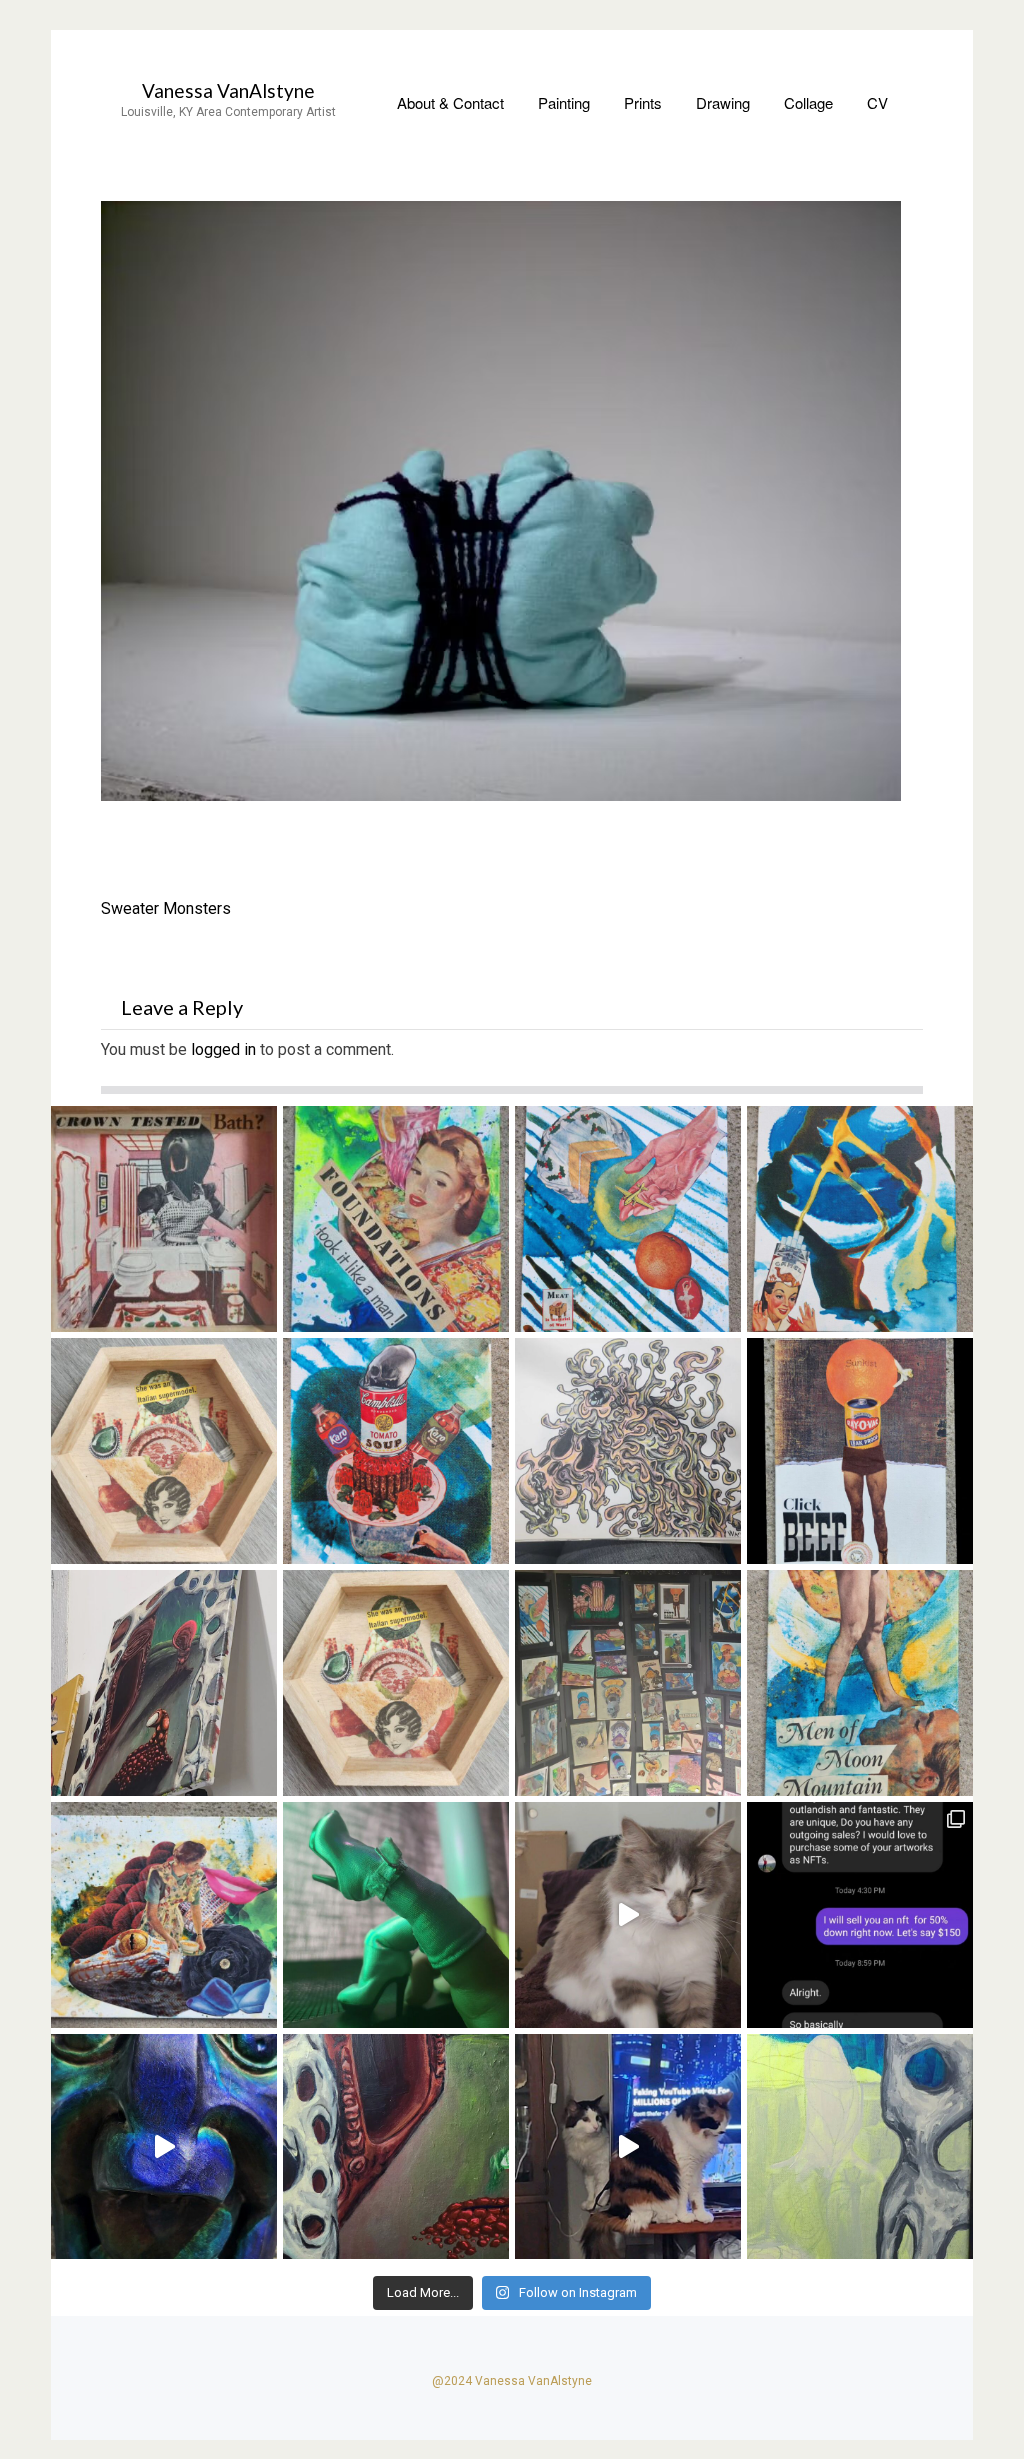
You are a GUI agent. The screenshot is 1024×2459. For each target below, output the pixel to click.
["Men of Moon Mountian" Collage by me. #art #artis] (860, 1683)
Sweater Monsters (166, 908)
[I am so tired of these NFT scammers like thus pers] (860, 1915)
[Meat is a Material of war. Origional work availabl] (628, 1219)
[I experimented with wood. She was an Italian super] (396, 1683)
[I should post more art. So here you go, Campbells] (396, 1451)
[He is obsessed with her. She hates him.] (628, 2147)
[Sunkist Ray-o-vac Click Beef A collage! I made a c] (860, 1451)
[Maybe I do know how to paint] (860, 2147)
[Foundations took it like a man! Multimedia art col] (396, 1219)
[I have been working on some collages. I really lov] (164, 1915)
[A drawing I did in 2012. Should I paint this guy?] (628, 1451)
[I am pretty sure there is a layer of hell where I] (628, 1683)
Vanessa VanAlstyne (228, 90)
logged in (223, 1049)
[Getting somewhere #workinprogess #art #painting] (396, 2147)
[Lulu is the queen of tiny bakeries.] (628, 1915)
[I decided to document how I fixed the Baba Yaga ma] (164, 2147)
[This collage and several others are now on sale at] (860, 1219)
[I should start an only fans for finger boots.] (396, 1915)
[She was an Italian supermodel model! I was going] (164, 1451)
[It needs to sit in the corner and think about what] (164, 1683)
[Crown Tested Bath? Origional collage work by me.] (164, 1219)
